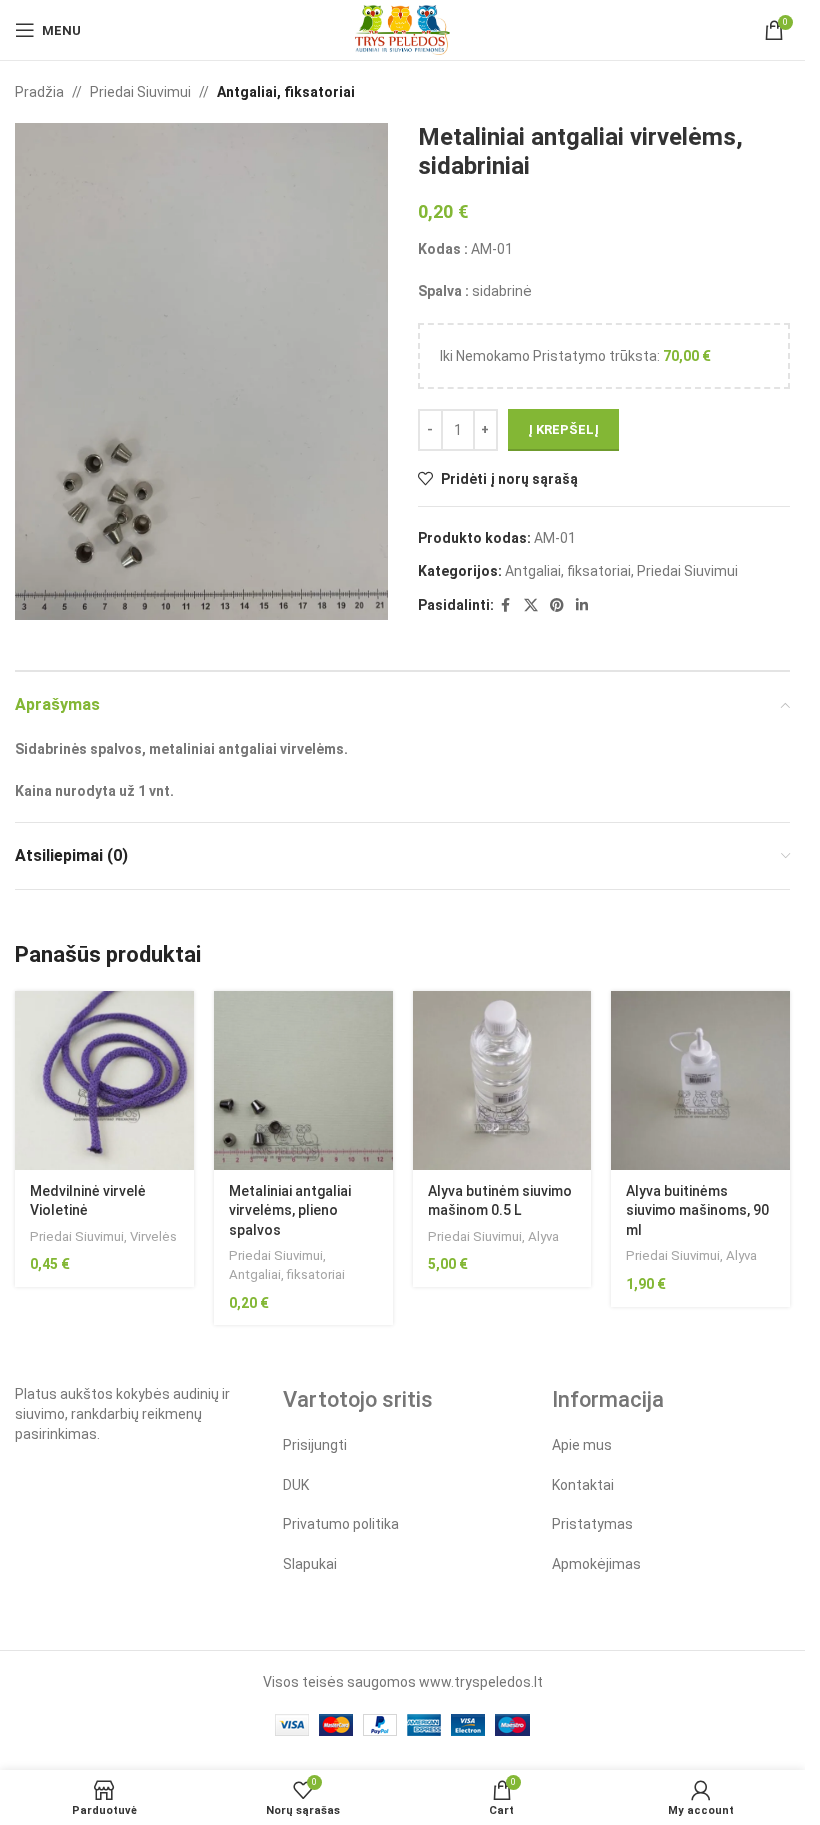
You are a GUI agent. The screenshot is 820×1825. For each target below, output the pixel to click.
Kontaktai (583, 1485)
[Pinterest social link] (557, 605)
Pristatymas (592, 1524)
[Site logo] (402, 29)
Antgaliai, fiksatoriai (286, 92)
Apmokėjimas (596, 1564)
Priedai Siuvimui (140, 92)
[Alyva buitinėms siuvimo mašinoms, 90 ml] (700, 1080)
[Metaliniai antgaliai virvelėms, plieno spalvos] (303, 1080)
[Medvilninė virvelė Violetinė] (104, 1080)
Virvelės (153, 1236)
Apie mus (582, 1445)
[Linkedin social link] (582, 605)
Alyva (543, 1236)
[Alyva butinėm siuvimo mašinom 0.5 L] (502, 1080)
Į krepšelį (563, 429)
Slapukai (310, 1564)
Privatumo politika (341, 1524)
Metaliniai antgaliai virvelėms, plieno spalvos (290, 1210)
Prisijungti (315, 1445)
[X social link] (531, 605)
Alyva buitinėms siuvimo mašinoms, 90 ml (697, 1210)
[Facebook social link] (506, 605)
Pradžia (39, 92)
